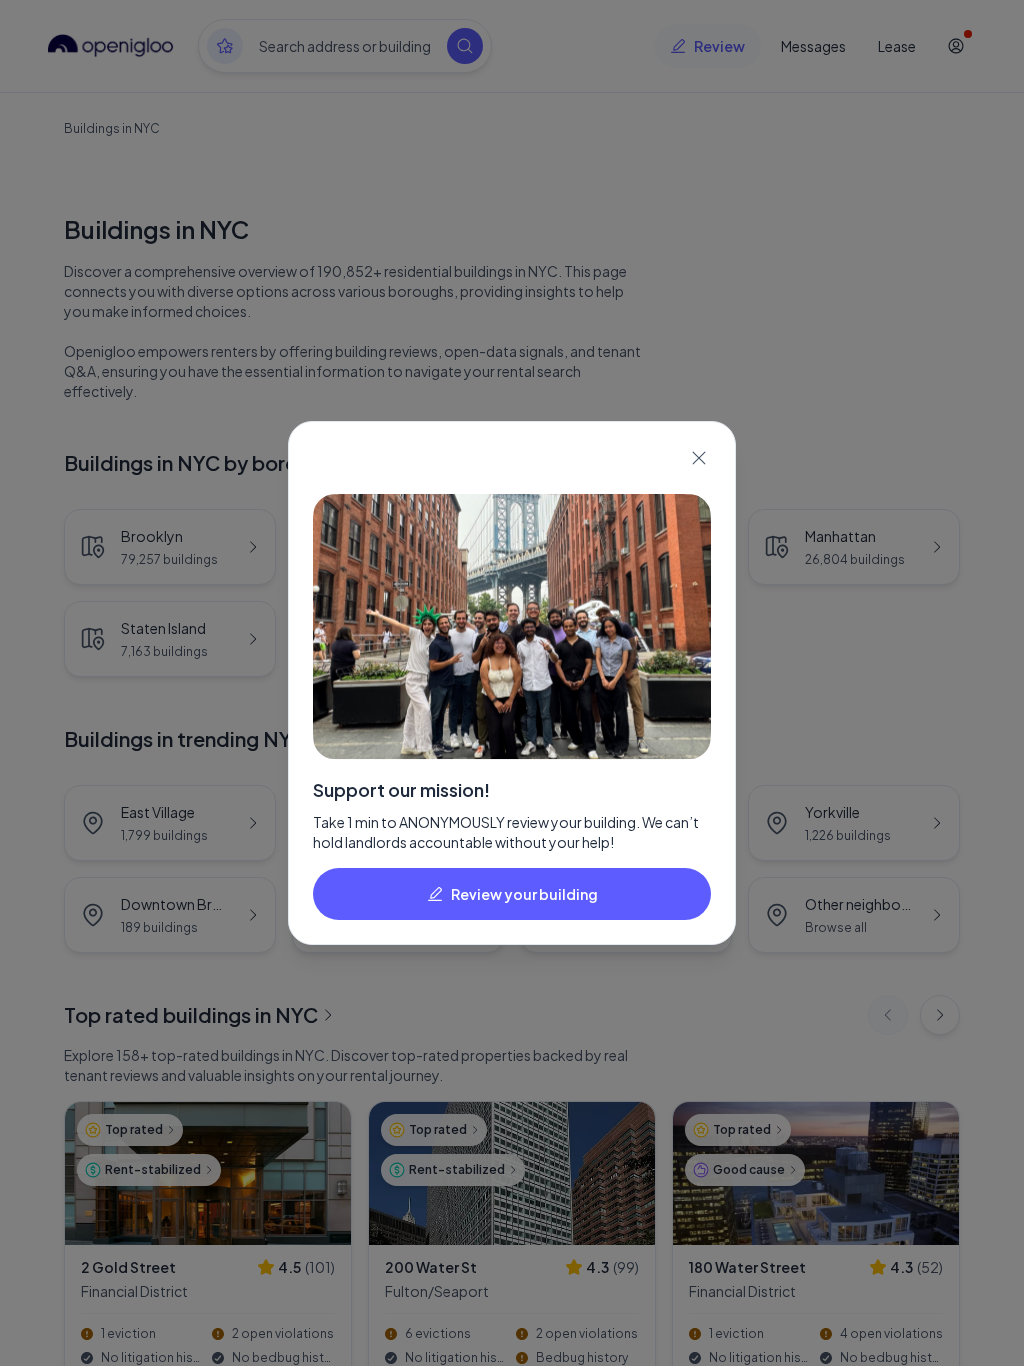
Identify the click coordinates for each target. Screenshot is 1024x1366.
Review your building (524, 894)
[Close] (699, 458)
